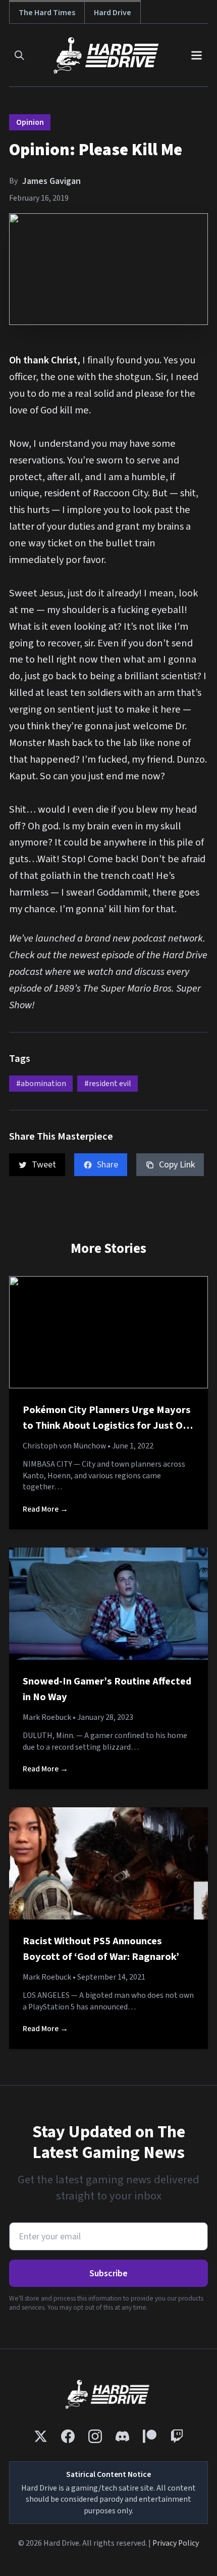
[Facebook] (68, 2436)
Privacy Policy (176, 2543)
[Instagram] (95, 2436)
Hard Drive (113, 12)
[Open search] (19, 55)
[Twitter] (41, 2436)
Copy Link (177, 1165)
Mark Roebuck (47, 1717)
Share (107, 1165)
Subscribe (108, 2274)
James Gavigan (51, 181)
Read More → (45, 1509)
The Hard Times (47, 12)
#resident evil (108, 1084)
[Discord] (122, 2436)
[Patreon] (150, 2436)
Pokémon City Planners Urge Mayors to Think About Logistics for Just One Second (108, 1426)
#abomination (41, 1084)
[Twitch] (177, 2436)
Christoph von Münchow (64, 1446)
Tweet (44, 1165)
